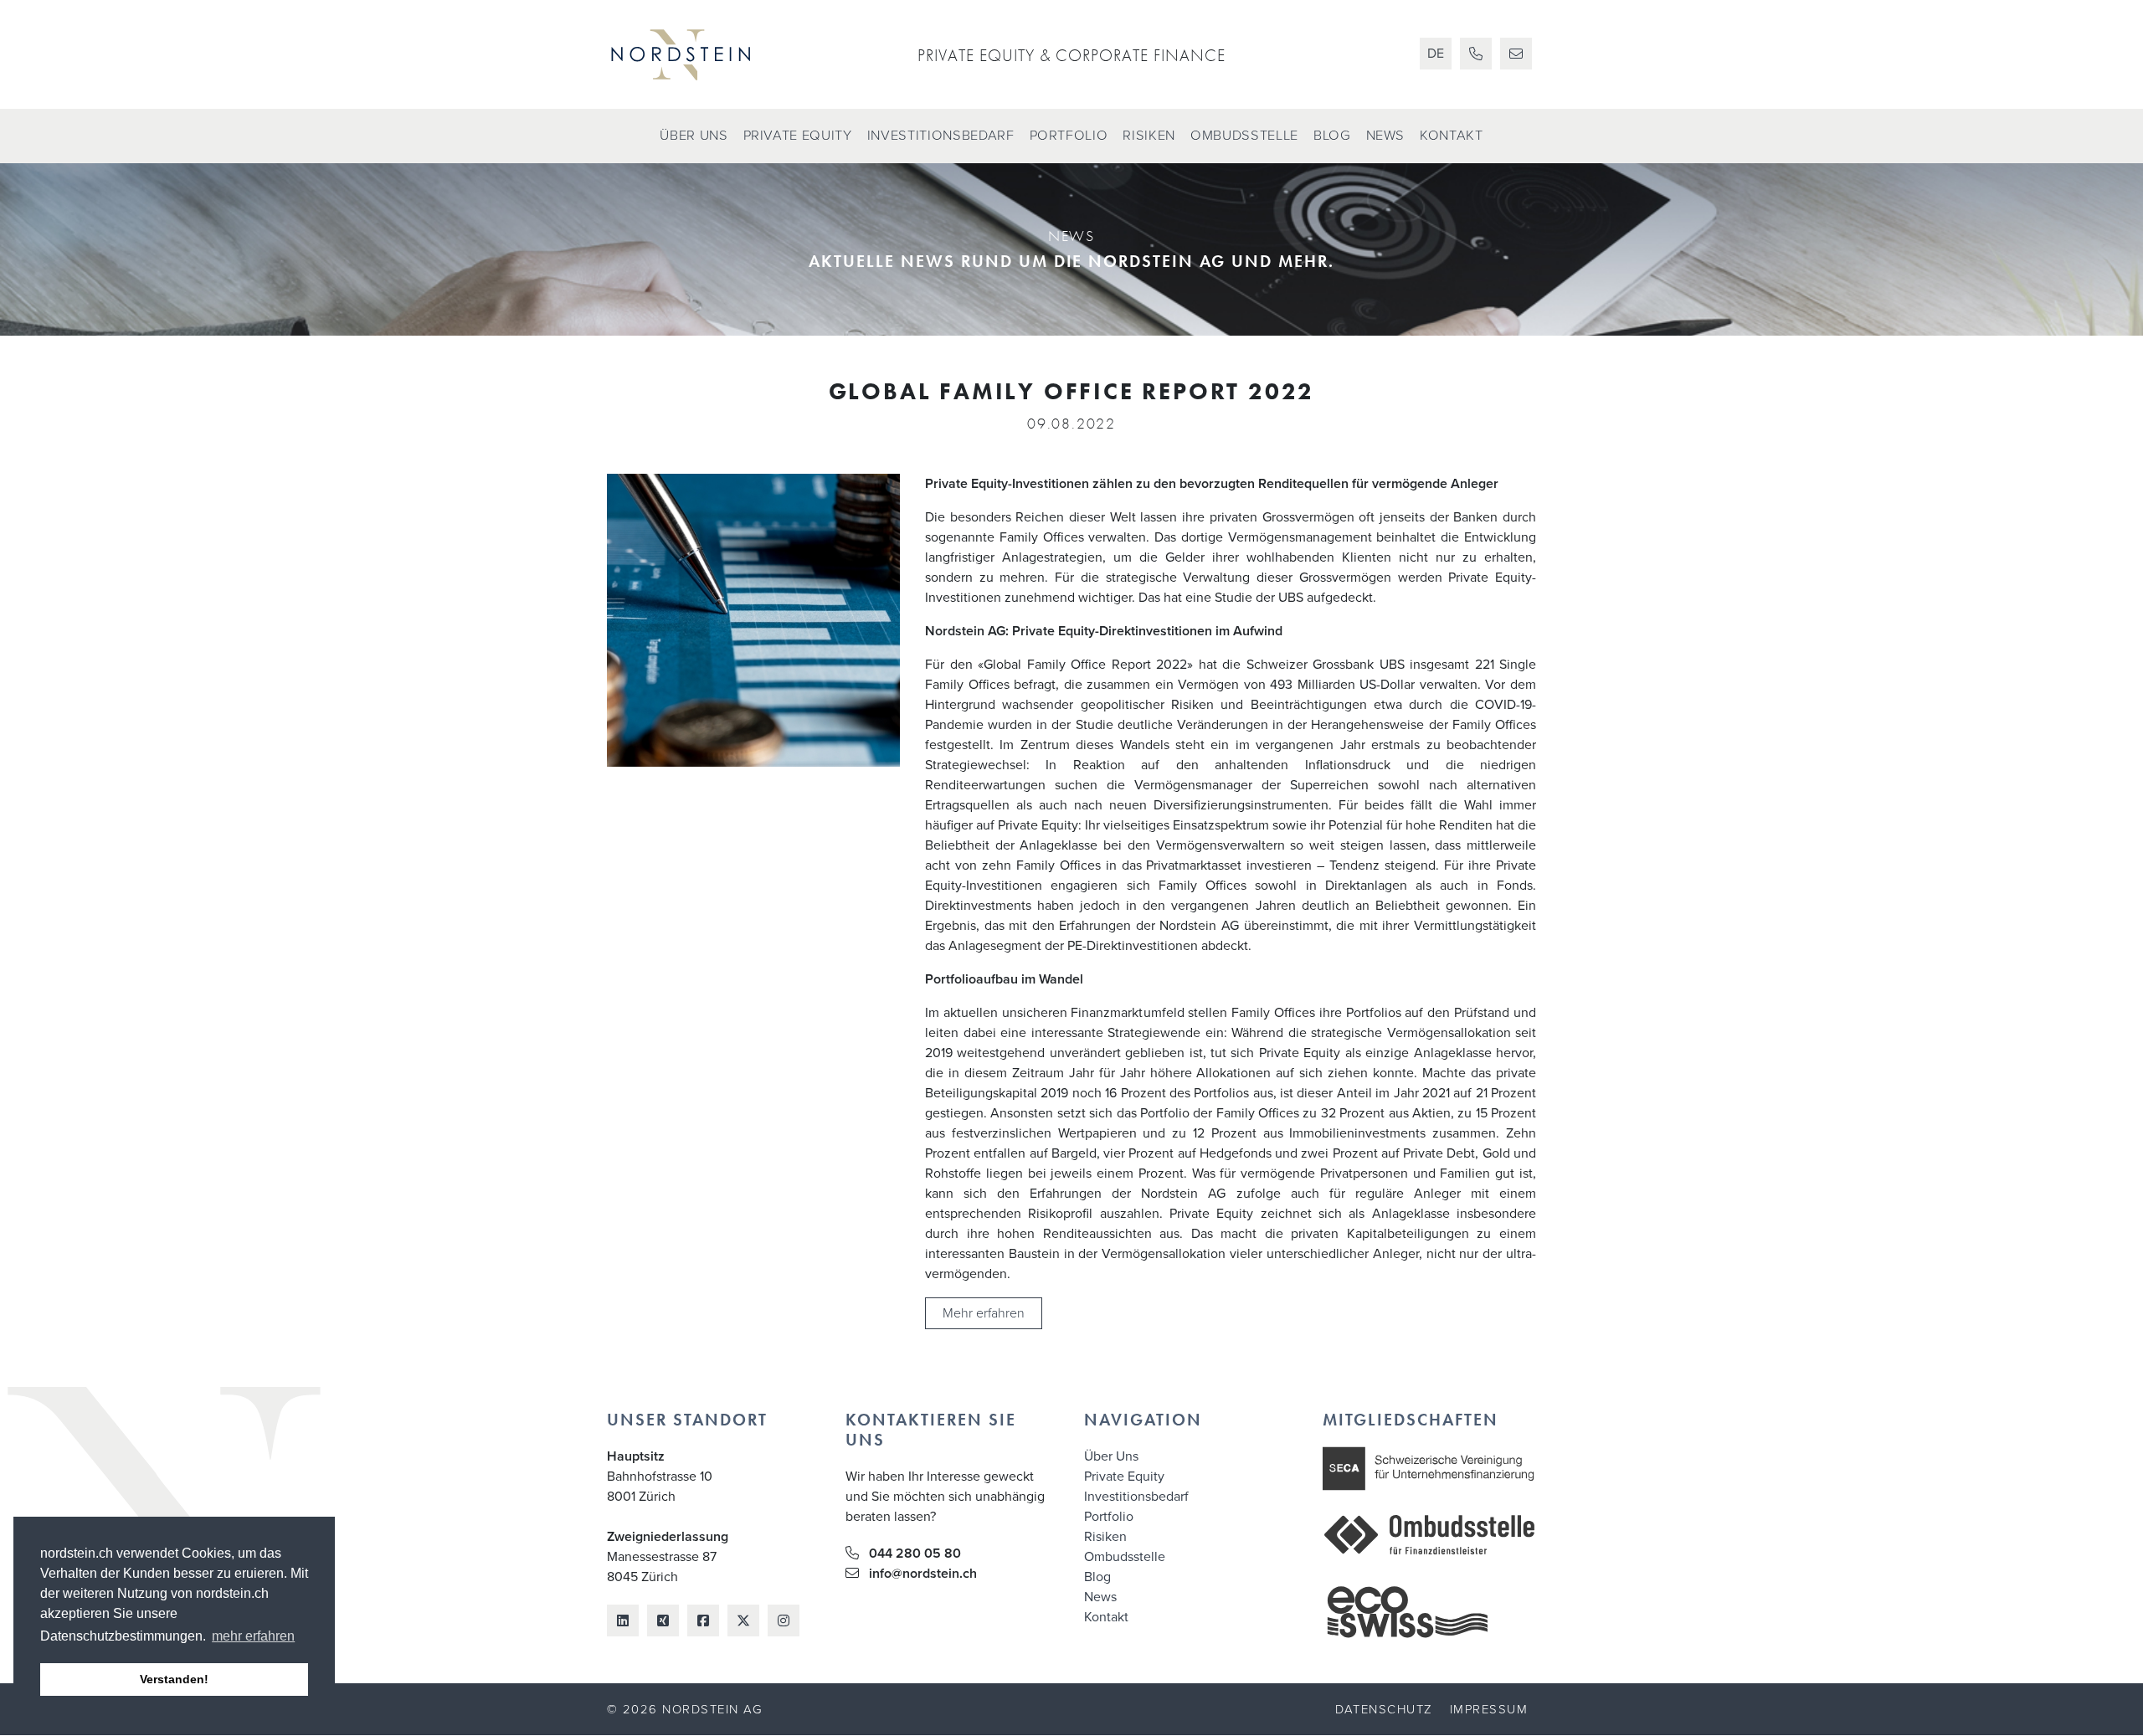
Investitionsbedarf (941, 136)
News (1386, 136)
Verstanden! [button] (174, 1679)
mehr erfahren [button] (253, 1636)
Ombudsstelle (1244, 136)
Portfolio (1069, 136)
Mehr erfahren (984, 1313)
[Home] (714, 54)
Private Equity (798, 136)
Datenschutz (1384, 1709)
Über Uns (694, 136)
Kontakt (1452, 136)
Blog (1332, 136)
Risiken (1149, 136)
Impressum (1489, 1709)
